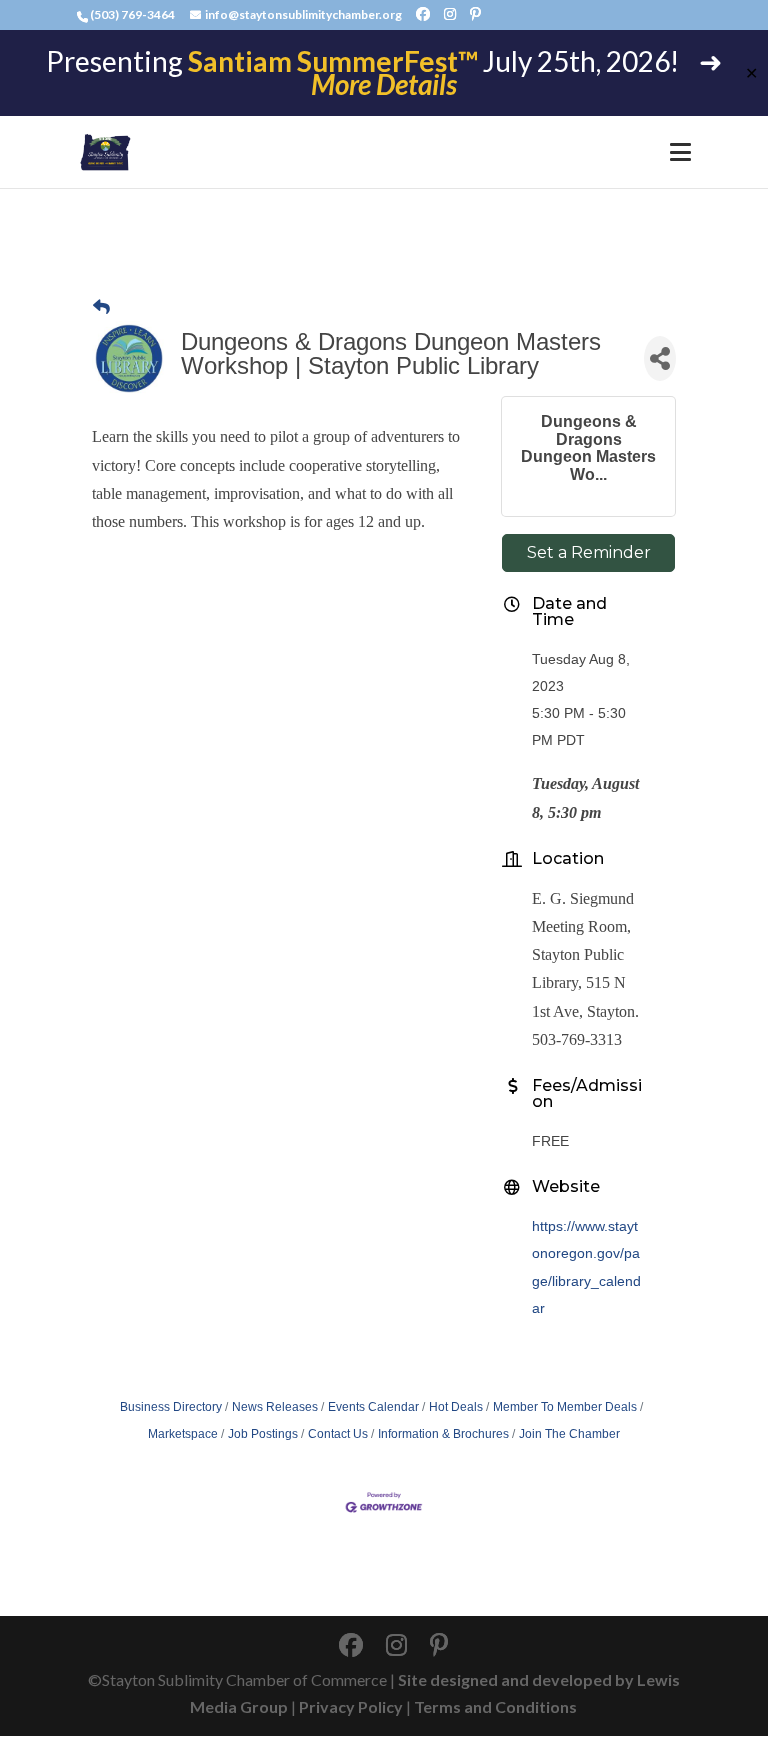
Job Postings (263, 1434)
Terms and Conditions (495, 1706)
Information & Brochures (443, 1434)
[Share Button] (660, 358)
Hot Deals (456, 1407)
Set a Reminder (589, 552)
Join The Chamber (569, 1434)
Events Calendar (373, 1407)
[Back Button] (101, 307)
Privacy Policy (351, 1706)
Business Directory (171, 1407)
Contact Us (338, 1434)
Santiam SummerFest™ (333, 61)
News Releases (275, 1407)
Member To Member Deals (565, 1407)
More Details (384, 84)
